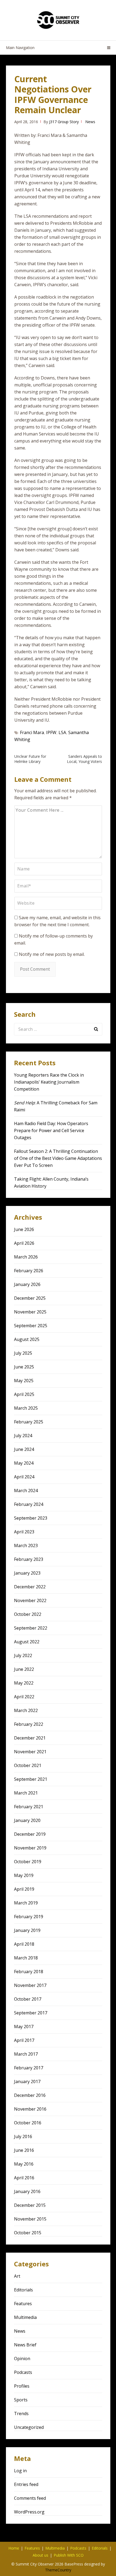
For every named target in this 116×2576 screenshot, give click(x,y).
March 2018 (26, 1958)
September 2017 (31, 2013)
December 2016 (30, 2095)
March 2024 (26, 1491)
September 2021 (31, 1779)
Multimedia (25, 2317)
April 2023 (24, 1532)
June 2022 (24, 1669)
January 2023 (27, 1573)
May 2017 (24, 2027)
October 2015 (28, 2233)
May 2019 (24, 1875)
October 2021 (28, 1765)
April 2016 (24, 2178)
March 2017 (26, 2054)
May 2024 (24, 1463)
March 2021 (26, 1793)
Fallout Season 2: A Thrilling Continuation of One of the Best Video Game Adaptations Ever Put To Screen (58, 1158)
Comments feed (30, 2498)
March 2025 (26, 1408)
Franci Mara (32, 732)
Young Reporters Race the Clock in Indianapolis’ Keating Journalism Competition (49, 1082)
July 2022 (23, 1655)
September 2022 (31, 1628)
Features (23, 2304)
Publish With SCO (69, 2555)
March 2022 (26, 1710)
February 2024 (29, 1504)
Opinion (22, 2359)
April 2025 (24, 1394)
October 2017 (28, 1999)
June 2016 (24, 2150)
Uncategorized (29, 2427)
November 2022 (30, 1600)
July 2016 (23, 2136)
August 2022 (27, 1642)
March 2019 (26, 1903)
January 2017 (27, 2081)
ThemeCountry (58, 2570)
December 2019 (30, 1834)
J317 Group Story (64, 122)
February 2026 (29, 1271)
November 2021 (30, 1752)
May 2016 (24, 2164)
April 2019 (24, 1889)
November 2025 (30, 1312)
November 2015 (30, 2219)
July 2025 (23, 1353)
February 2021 (29, 1807)
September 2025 (31, 1326)
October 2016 (28, 2123)
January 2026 (27, 1284)
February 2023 (29, 1559)
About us (40, 2555)
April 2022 (24, 1697)
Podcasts (23, 2372)
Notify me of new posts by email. (52, 954)
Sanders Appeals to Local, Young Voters (84, 759)
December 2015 (30, 2205)
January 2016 (27, 2191)
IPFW (51, 732)
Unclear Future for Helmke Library (30, 759)
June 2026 (24, 1229)
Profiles (22, 2386)
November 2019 (30, 1848)
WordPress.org (29, 2512)
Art (17, 2276)
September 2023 (31, 1518)
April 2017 (24, 2040)
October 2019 (28, 1862)
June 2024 (24, 1449)
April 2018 (24, 1944)
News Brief (25, 2345)
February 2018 (29, 1972)
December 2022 (30, 1587)
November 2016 (30, 2109)
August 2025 (27, 1339)
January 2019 (27, 1930)
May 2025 (24, 1381)
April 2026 (24, 1243)
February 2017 (29, 2068)
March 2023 (26, 1545)
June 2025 (24, 1367)
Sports (21, 2400)
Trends (21, 2414)
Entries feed (26, 2484)
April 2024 (24, 1477)
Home (14, 2548)
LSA (62, 732)
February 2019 (29, 1917)
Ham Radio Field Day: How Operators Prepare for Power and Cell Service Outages (51, 1130)
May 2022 (24, 1683)
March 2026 (26, 1257)
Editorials (23, 2290)
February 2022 (29, 1724)
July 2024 (23, 1436)
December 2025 (30, 1298)
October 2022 (28, 1614)
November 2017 (30, 1985)
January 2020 (27, 1820)
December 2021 (30, 1738)
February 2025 (29, 1422)
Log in (20, 2471)
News (90, 122)
